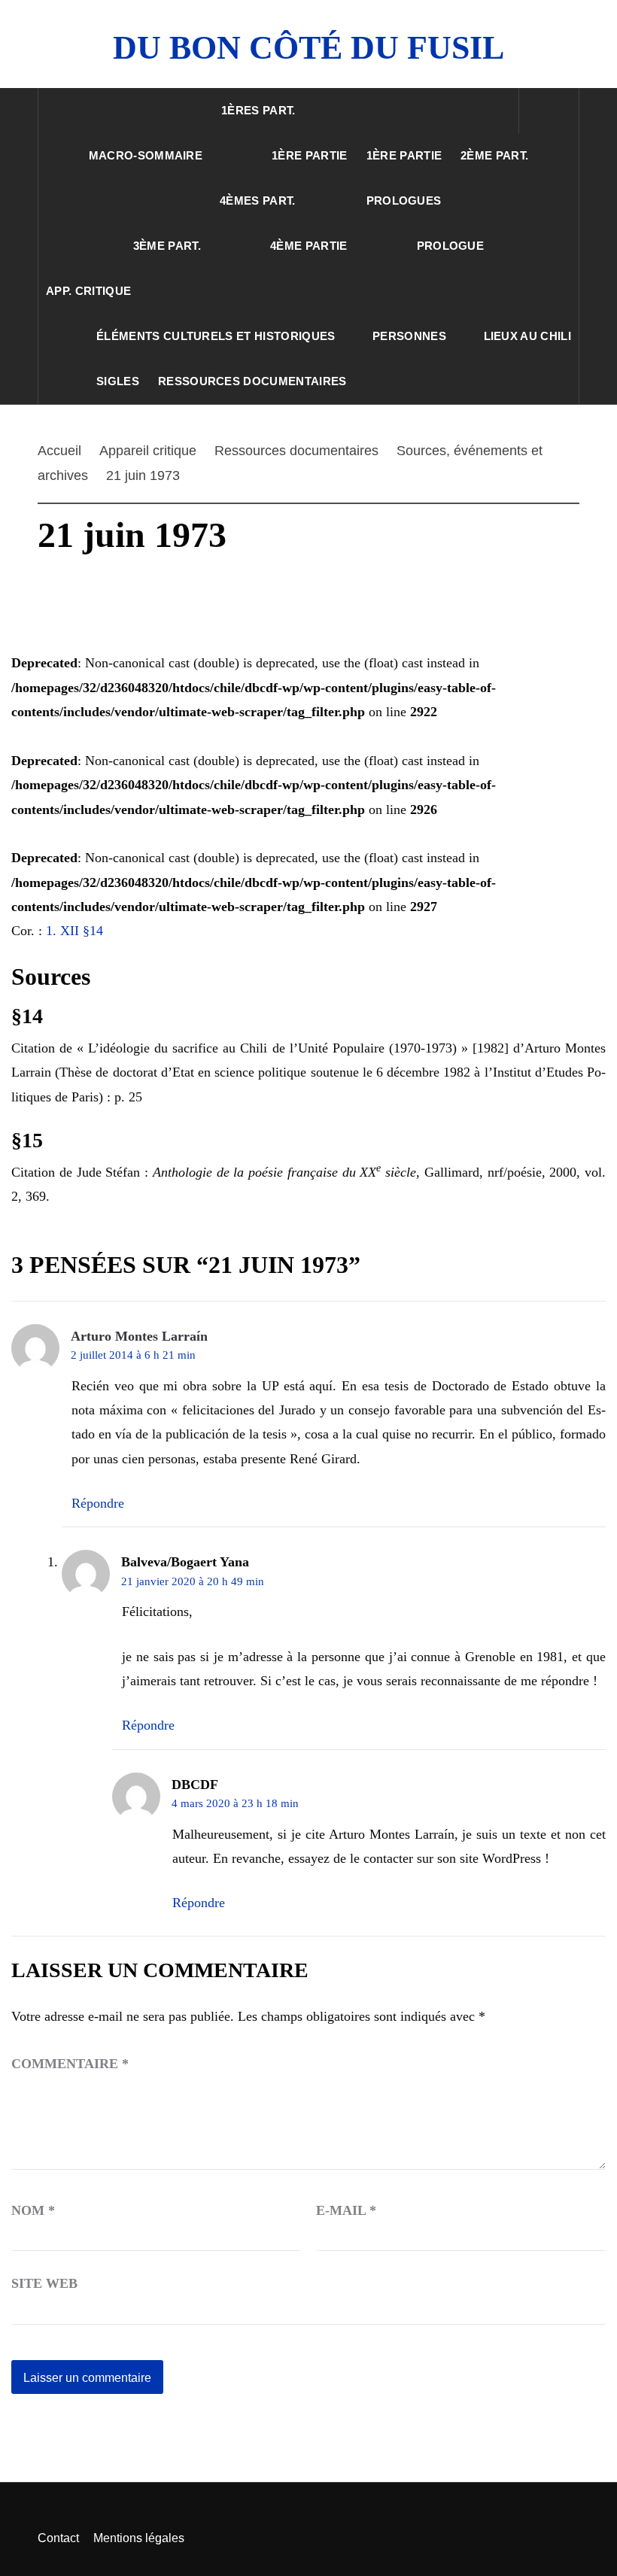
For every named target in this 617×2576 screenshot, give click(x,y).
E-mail (346, 2210)
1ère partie (310, 155)
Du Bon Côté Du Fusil (308, 48)
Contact (58, 2538)
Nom (33, 2210)
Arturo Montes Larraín (139, 1336)
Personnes (409, 336)
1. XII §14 (74, 931)
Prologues (404, 200)
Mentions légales (139, 2538)
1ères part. (258, 110)
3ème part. (167, 246)
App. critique (88, 291)
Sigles (118, 381)
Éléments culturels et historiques (216, 336)
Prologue (451, 246)
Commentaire (70, 2064)
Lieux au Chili (527, 336)
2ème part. (494, 155)
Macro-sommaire (146, 155)
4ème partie (309, 246)
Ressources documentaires (252, 381)
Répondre (98, 1503)
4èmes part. (258, 200)
